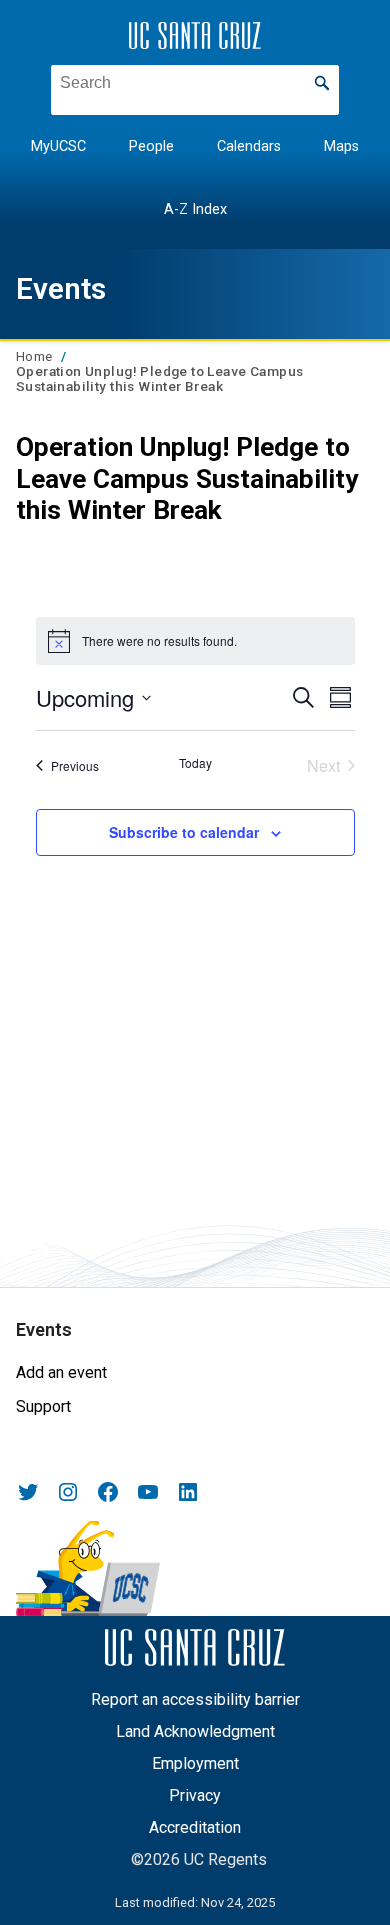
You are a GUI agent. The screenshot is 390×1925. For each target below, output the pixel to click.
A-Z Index (195, 209)
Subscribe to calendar (184, 832)
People (151, 146)
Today (195, 763)
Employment (195, 1763)
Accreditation (195, 1827)
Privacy (195, 1795)
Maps (341, 146)
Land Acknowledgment (195, 1731)
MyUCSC (58, 146)
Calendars (249, 146)
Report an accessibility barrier (195, 1699)
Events (61, 288)
